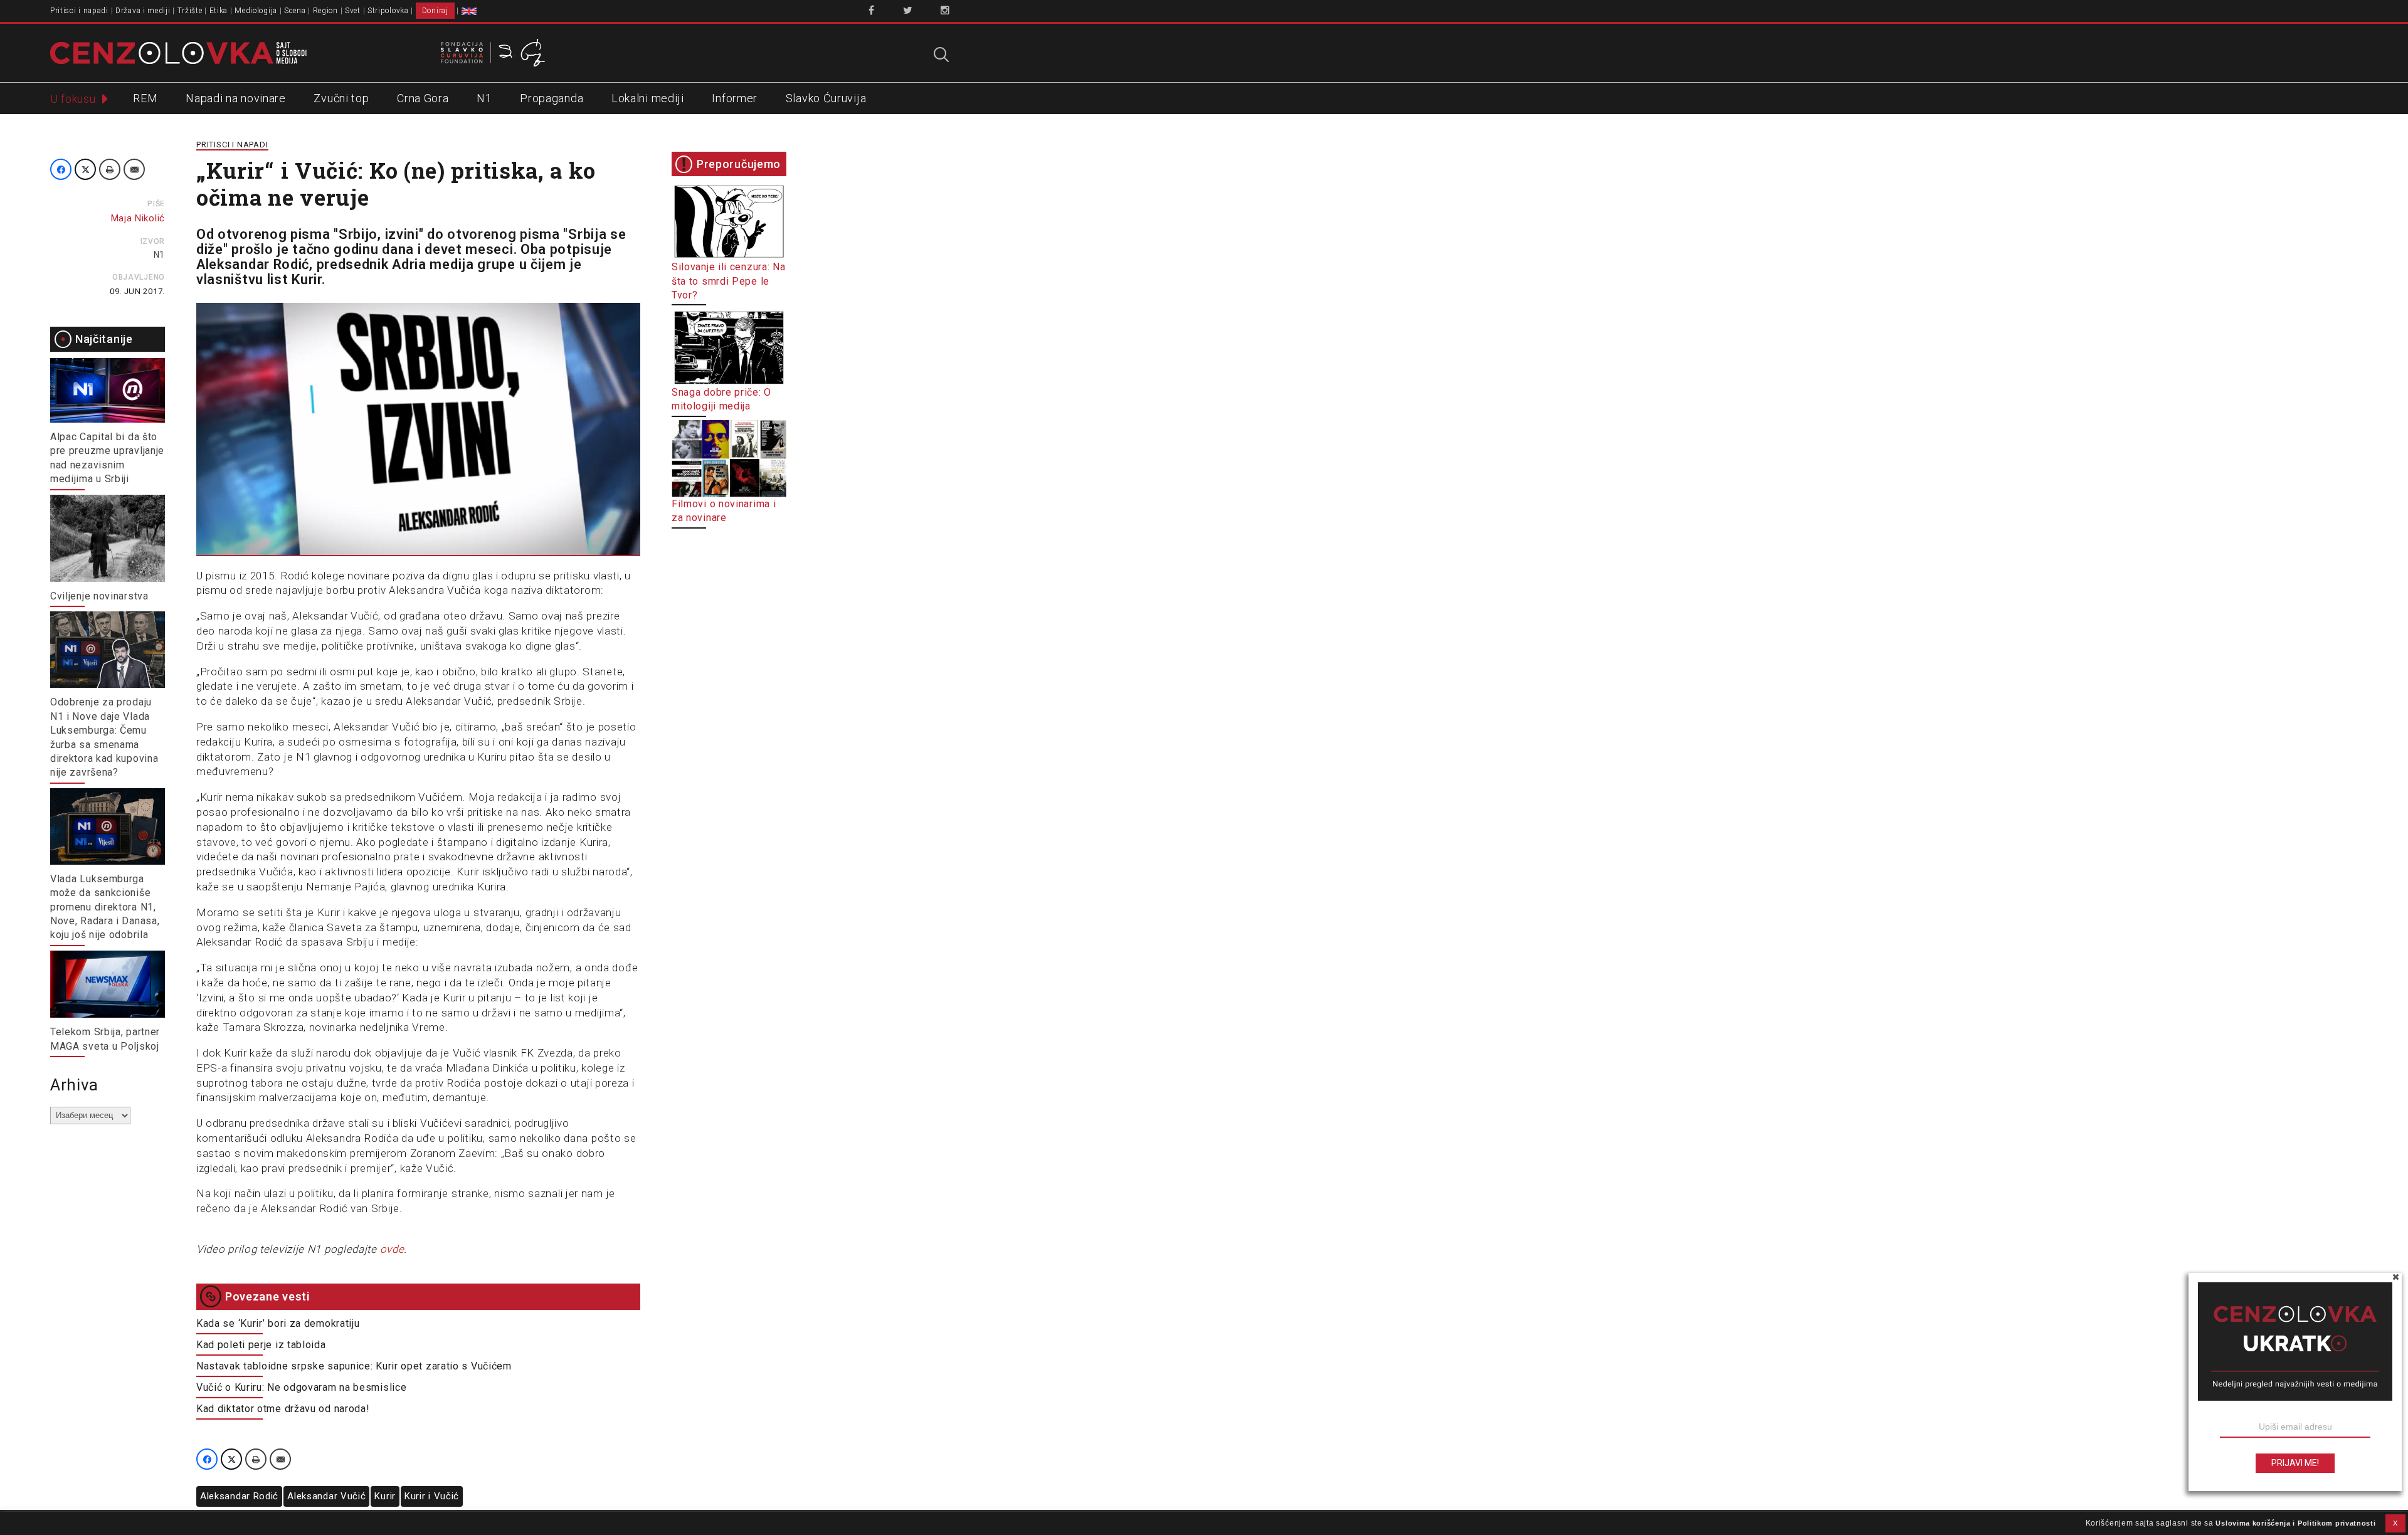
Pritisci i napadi (79, 11)
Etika (219, 11)
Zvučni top (341, 98)
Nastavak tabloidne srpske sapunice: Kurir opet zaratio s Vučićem (354, 1366)
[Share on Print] (110, 169)
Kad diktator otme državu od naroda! (283, 1409)
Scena (295, 11)
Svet (353, 11)
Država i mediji (143, 11)
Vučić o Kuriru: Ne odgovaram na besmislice (301, 1387)
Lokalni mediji (648, 98)
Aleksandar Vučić (326, 1496)
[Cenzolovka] (178, 52)
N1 (484, 98)
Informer (735, 98)
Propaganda (552, 98)
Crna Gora (423, 98)
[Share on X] (85, 169)
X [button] (2395, 1523)
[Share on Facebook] (61, 169)
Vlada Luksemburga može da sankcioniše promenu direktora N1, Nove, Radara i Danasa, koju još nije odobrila (105, 907)
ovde (392, 1249)
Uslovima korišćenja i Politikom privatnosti (2295, 1523)
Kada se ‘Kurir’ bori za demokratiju (278, 1323)
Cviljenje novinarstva (99, 596)
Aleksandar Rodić (239, 1496)
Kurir (385, 1496)
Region (325, 11)
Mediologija (256, 11)
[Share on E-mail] (134, 169)
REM (145, 98)
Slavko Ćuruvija (826, 98)
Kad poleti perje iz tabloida (261, 1345)
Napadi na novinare (236, 98)
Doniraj (435, 11)
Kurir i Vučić (432, 1496)
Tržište (190, 11)
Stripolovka (388, 11)
